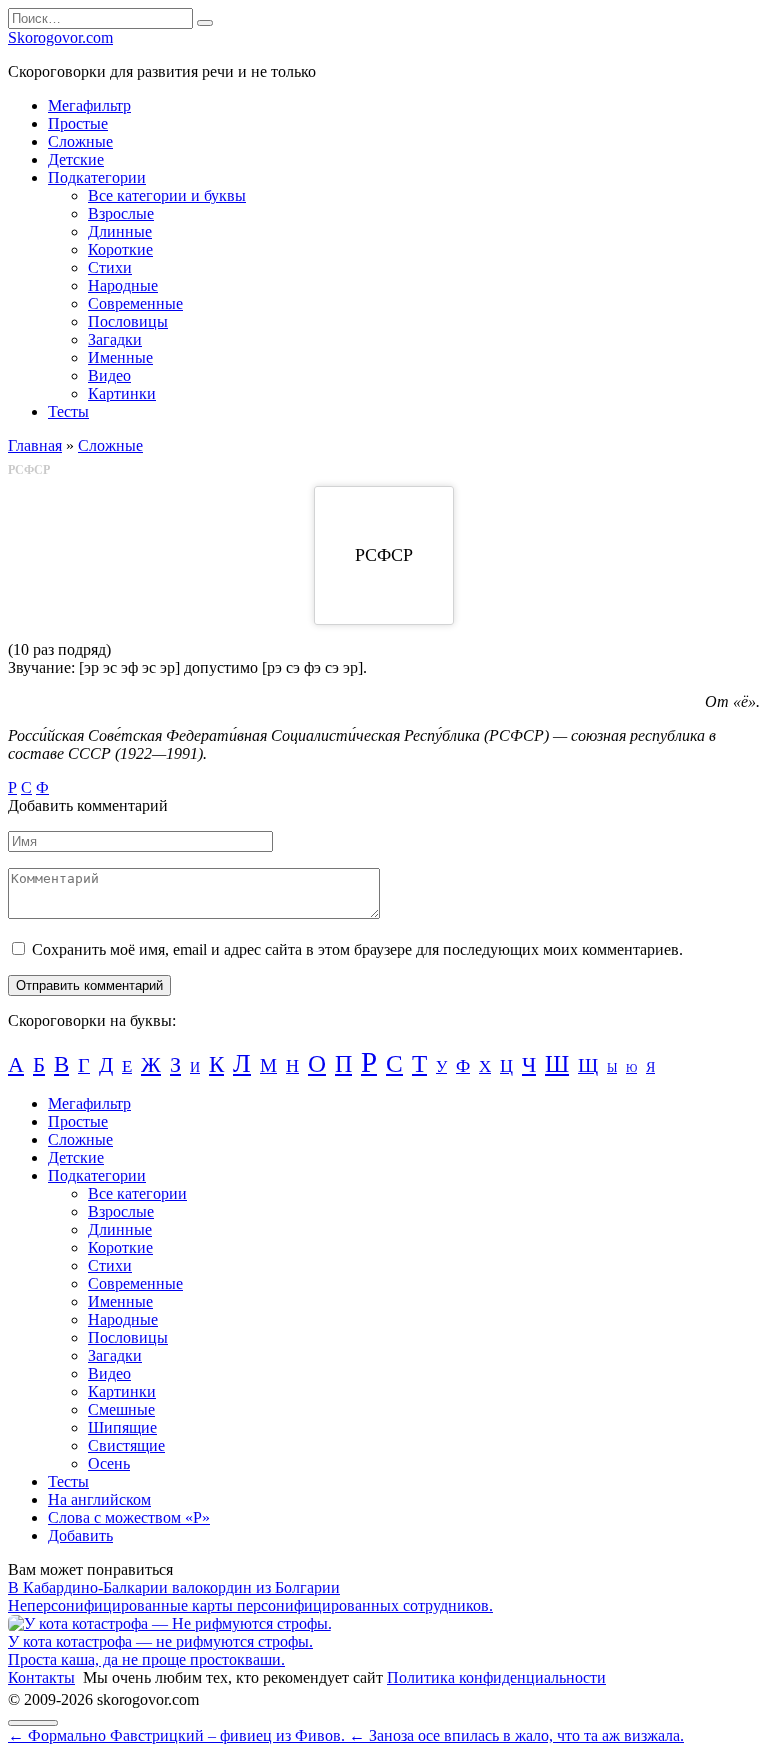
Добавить (80, 1535)
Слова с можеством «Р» (129, 1517)
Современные (135, 303)
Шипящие (122, 1427)
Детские (76, 159)
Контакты (41, 1677)
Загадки (115, 339)
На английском (99, 1499)
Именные (120, 357)
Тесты (68, 411)
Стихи (110, 267)
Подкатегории (97, 177)
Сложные (80, 141)
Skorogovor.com (60, 37)
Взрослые (121, 213)
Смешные (121, 1409)
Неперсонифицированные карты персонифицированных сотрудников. (250, 1605)
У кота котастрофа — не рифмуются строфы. (160, 1641)
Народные (123, 285)
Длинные (120, 231)
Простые (78, 123)
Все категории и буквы (167, 195)
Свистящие (126, 1445)
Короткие (120, 249)
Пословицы (128, 321)
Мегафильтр (89, 105)
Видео (109, 375)
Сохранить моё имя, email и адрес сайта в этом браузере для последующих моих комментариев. (357, 949)
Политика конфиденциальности (496, 1677)
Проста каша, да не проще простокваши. (146, 1659)
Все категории (137, 1193)
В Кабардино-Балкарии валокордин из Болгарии (174, 1587)
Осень (109, 1463)
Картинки (122, 393)
